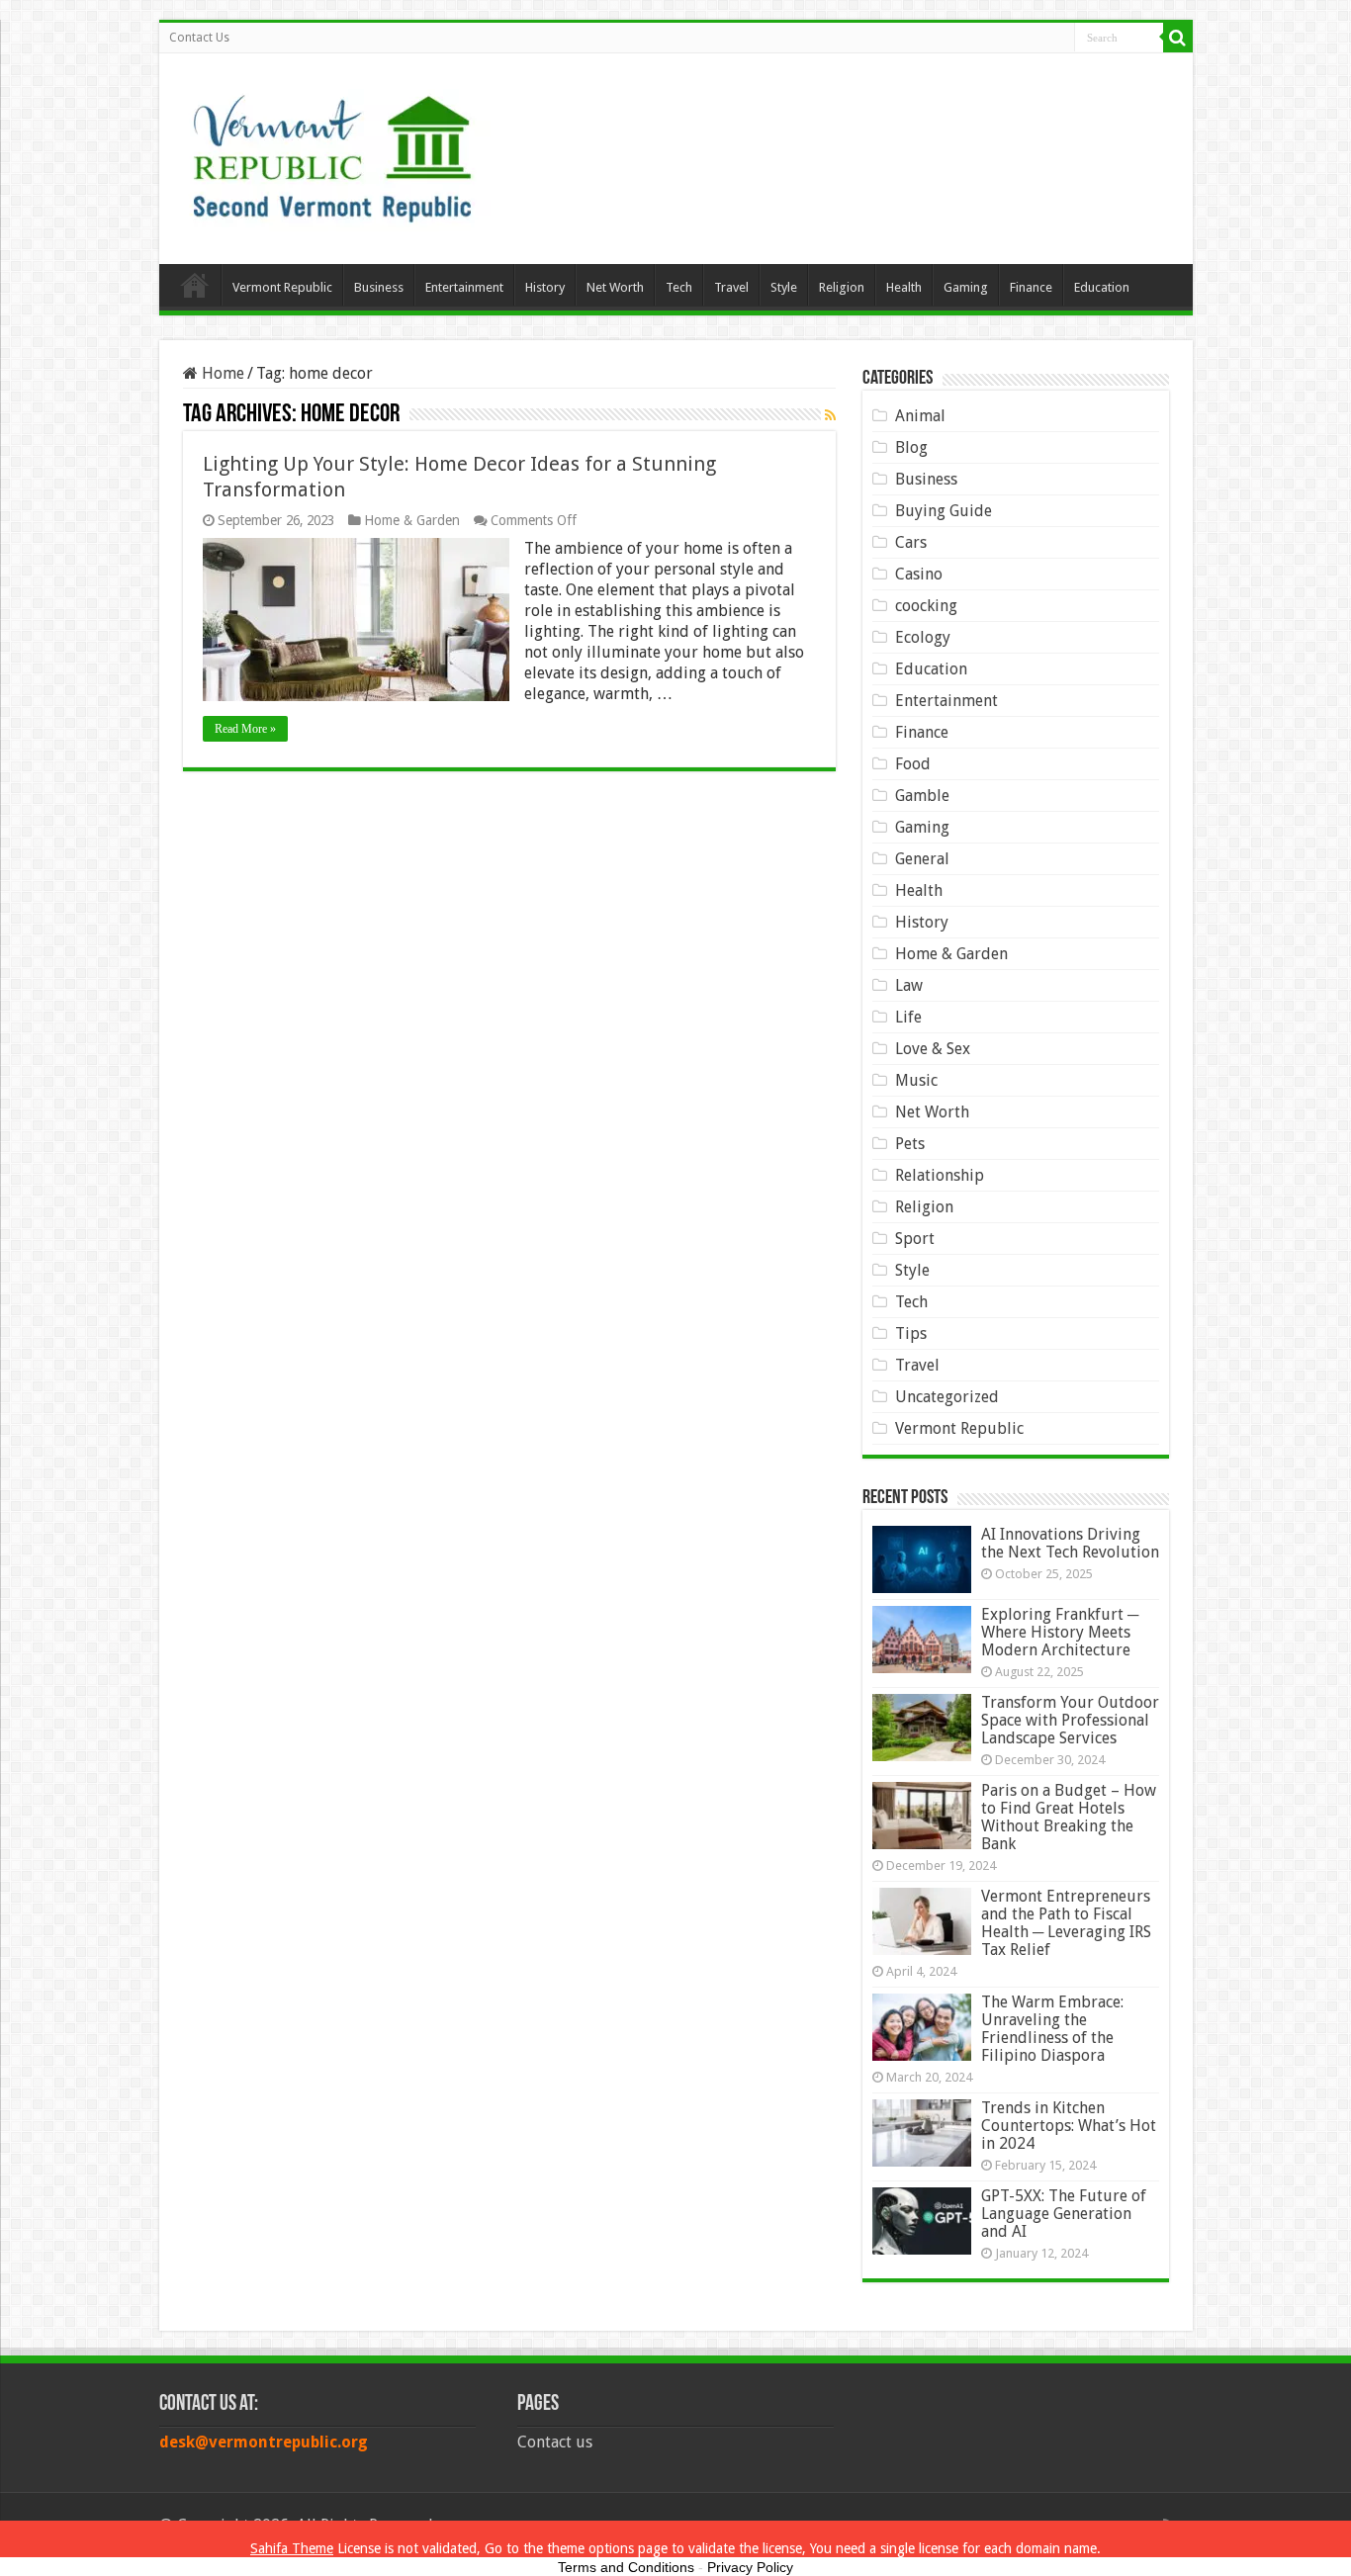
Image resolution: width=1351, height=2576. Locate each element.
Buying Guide (944, 511)
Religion (842, 287)
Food (913, 764)
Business (379, 287)
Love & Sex (933, 1049)
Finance (1031, 287)
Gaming (966, 287)
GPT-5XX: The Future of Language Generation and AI (1064, 2214)
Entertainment (464, 287)
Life (908, 1017)
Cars (911, 542)
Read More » (245, 729)
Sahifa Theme (292, 2548)
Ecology (923, 637)
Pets (910, 1144)
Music (916, 1080)
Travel (731, 287)
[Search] (1178, 38)
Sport (915, 1239)
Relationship (940, 1175)
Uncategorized (947, 1397)
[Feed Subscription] (830, 415)
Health (904, 287)
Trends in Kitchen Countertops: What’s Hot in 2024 (1069, 2126)
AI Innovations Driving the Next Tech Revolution (1070, 1543)
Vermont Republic (282, 287)
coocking (926, 606)
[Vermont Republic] (332, 151)
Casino (919, 574)
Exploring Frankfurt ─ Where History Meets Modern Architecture (1060, 1632)
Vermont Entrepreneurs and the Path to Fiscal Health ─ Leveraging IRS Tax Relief (1066, 1923)
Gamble (922, 796)
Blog (911, 447)
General (922, 859)
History (545, 287)
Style (784, 287)
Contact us (555, 2442)
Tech (679, 287)
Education (1102, 287)
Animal (920, 416)
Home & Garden (412, 520)
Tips (911, 1333)
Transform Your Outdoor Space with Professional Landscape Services (1070, 1720)
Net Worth (615, 287)
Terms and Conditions (626, 2567)
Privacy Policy (750, 2567)
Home (195, 285)
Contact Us (199, 38)
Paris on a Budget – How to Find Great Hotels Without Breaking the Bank (1069, 1817)
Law (909, 985)
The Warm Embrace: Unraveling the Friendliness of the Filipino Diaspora (1052, 2029)
